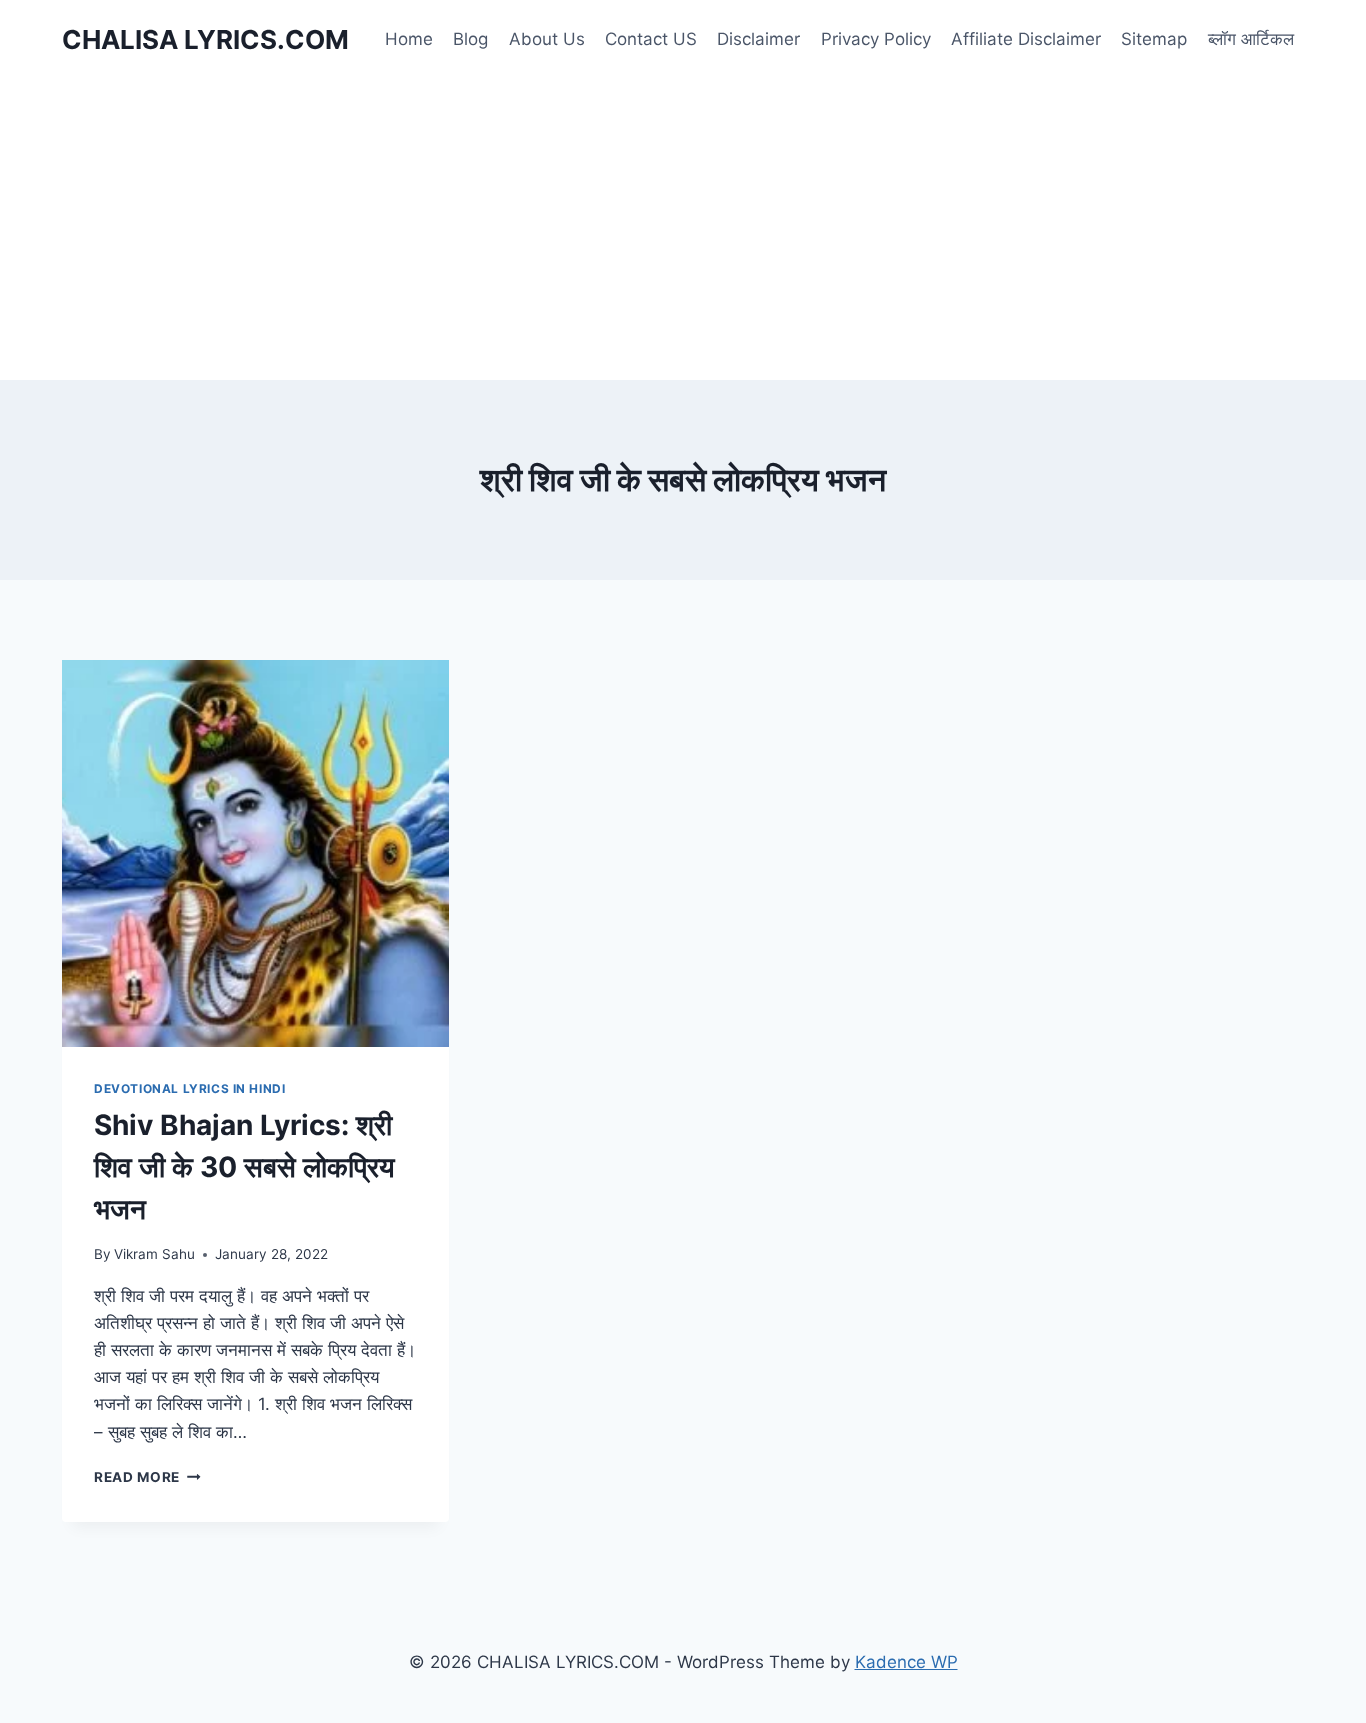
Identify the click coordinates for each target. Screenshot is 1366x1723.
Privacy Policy (876, 39)
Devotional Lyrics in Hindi (189, 1088)
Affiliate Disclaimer (1026, 39)
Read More (147, 1477)
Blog (470, 39)
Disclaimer (758, 39)
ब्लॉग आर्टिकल (1251, 39)
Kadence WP (906, 1662)
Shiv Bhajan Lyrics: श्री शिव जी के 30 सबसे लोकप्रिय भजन (244, 1167)
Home (409, 39)
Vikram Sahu (154, 1254)
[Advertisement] (683, 230)
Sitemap (1154, 39)
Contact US (651, 39)
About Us (547, 39)
